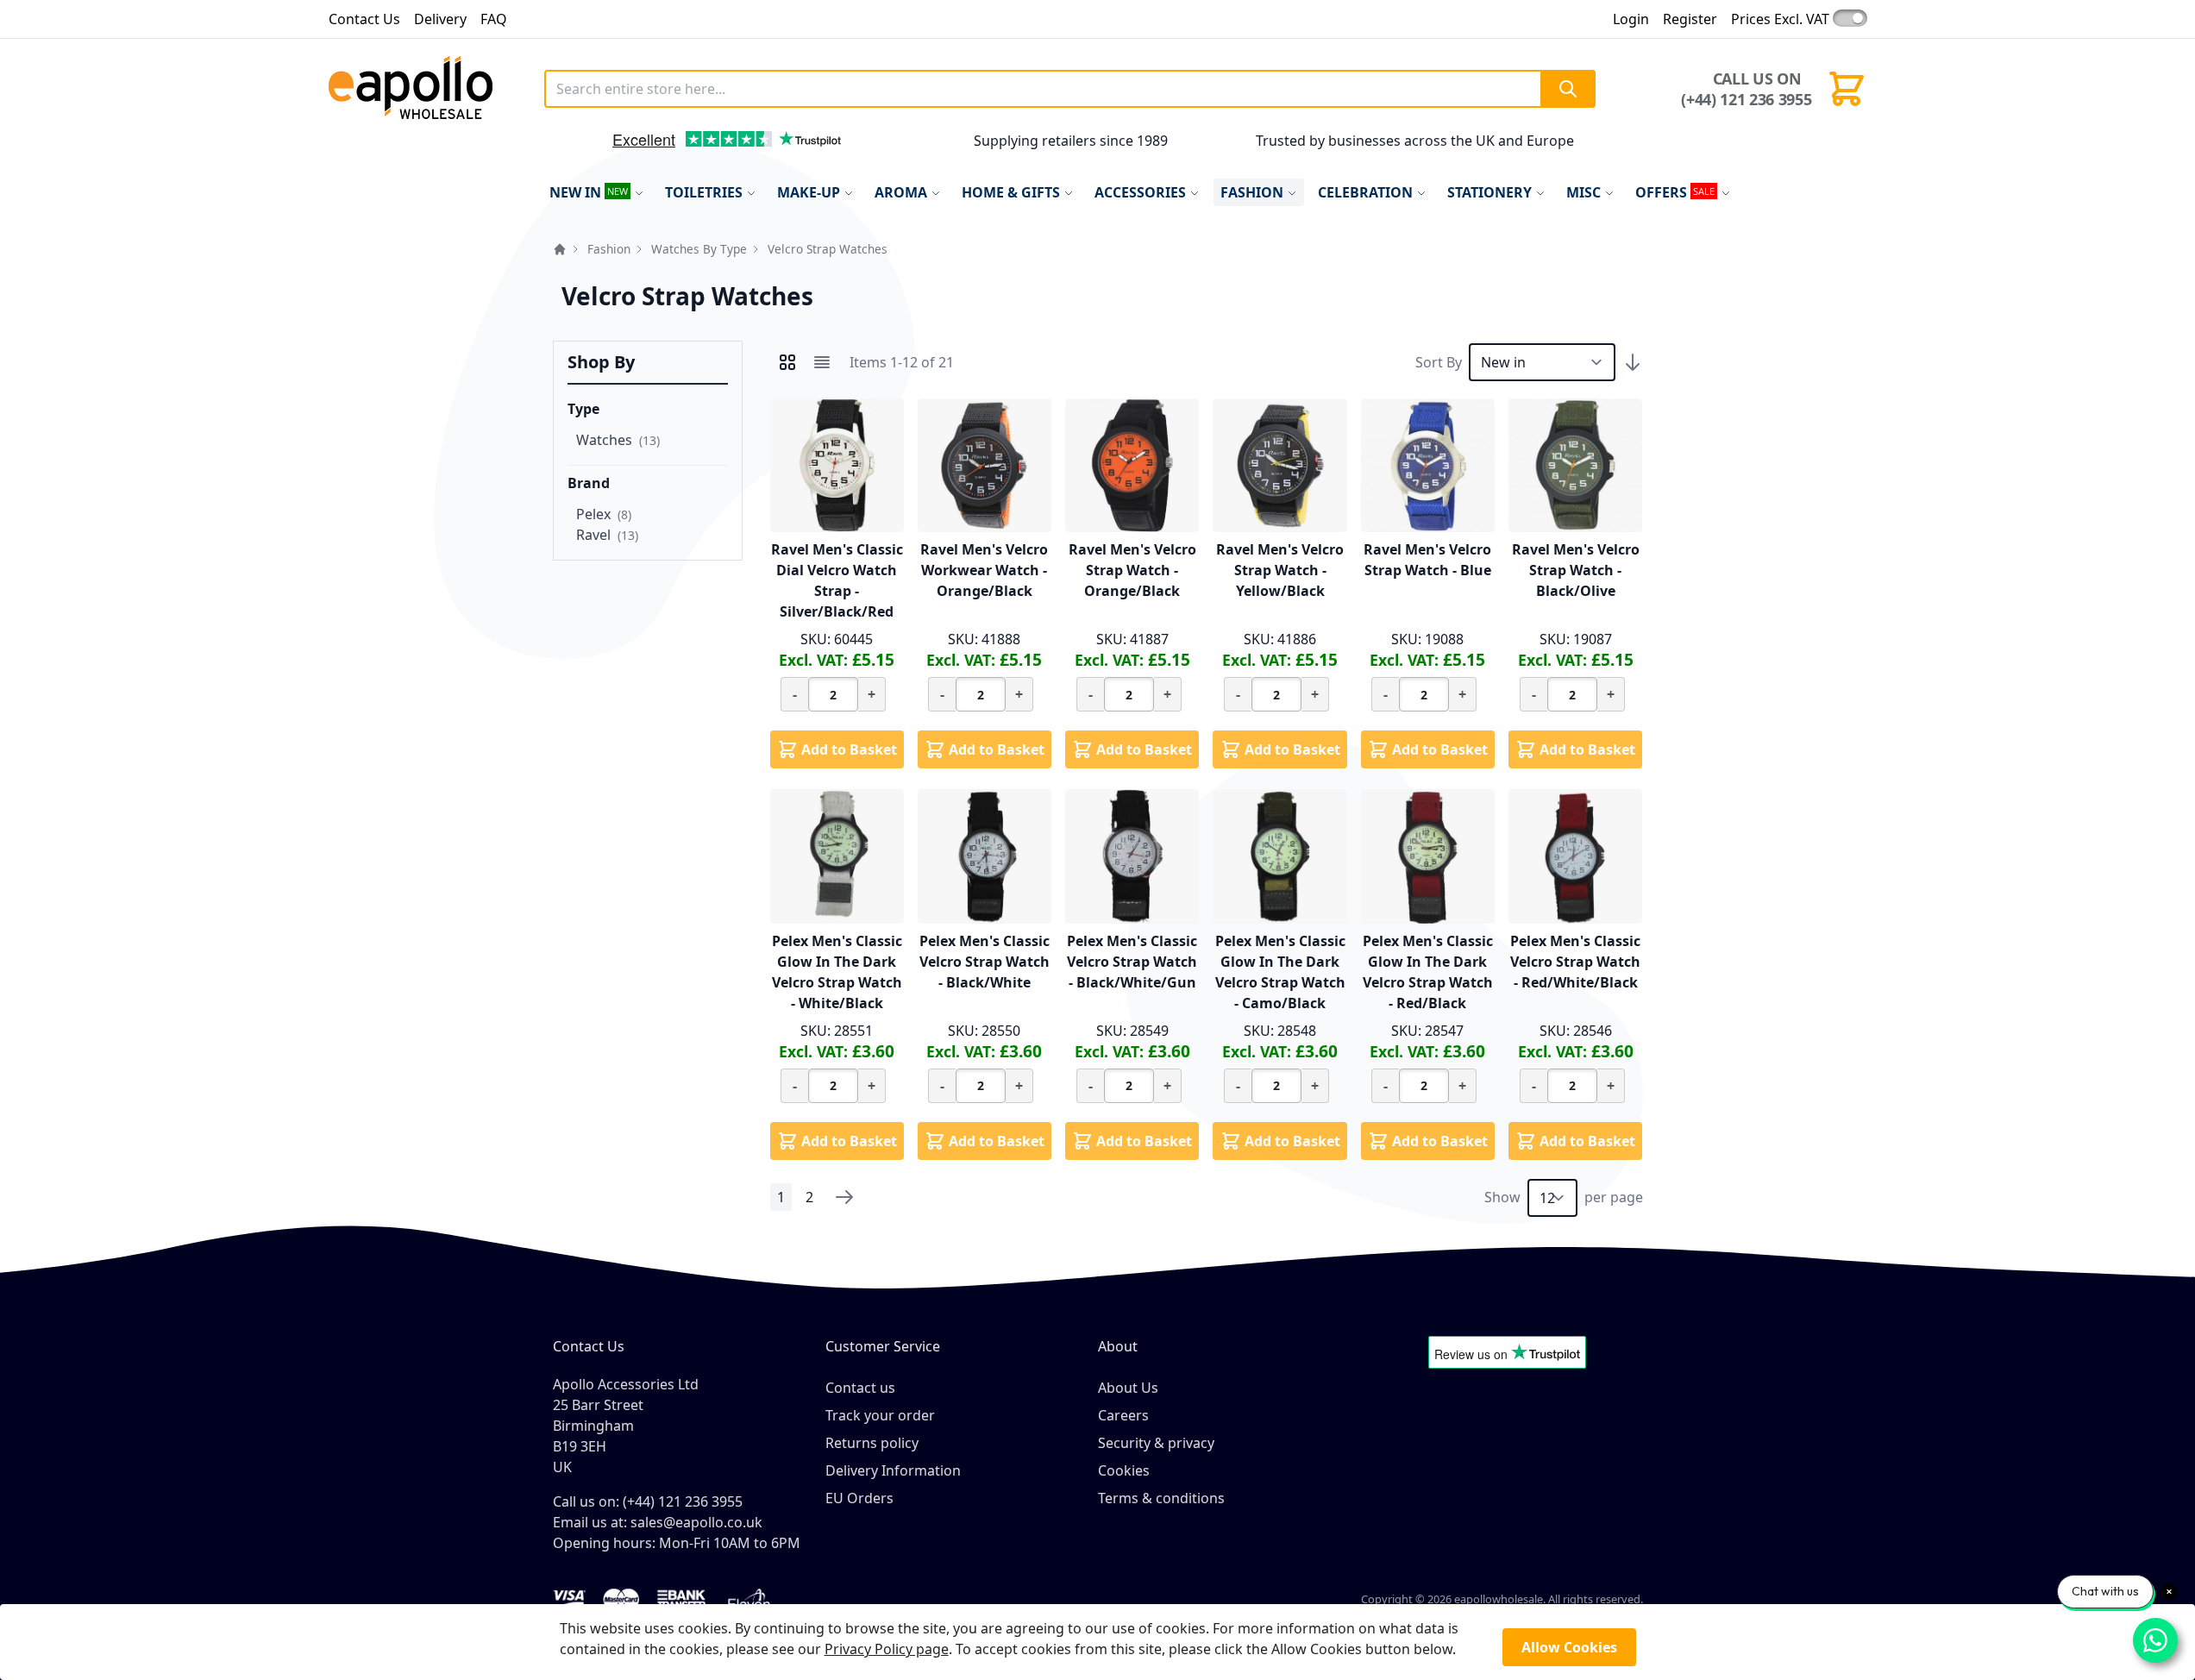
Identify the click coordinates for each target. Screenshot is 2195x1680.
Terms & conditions (1161, 1498)
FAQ (494, 19)
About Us (1128, 1388)
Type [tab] (583, 409)
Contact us (860, 1388)
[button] (575, 146)
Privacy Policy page (887, 1649)
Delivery (440, 19)
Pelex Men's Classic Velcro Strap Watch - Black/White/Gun (1132, 962)
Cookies (1124, 1470)
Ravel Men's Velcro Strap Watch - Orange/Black (1132, 570)
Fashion (609, 249)
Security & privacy (1156, 1443)
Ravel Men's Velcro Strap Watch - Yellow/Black (1280, 570)
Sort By (1439, 362)
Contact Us (364, 19)
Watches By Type (699, 249)
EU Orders (859, 1498)
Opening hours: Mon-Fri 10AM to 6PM (677, 1543)
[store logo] (430, 89)
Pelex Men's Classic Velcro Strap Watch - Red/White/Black (1575, 962)
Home (560, 249)
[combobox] (1070, 89)
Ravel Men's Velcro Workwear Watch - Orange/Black (984, 570)
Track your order (880, 1415)
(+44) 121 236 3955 (1746, 99)
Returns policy (872, 1443)
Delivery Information (893, 1470)
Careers (1123, 1415)
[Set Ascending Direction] (1633, 362)
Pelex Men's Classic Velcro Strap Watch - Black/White (985, 962)
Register (1690, 19)
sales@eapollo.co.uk (696, 1522)
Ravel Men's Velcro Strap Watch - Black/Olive (1576, 570)
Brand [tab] (589, 483)
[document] (1098, 1642)
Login (1631, 19)
